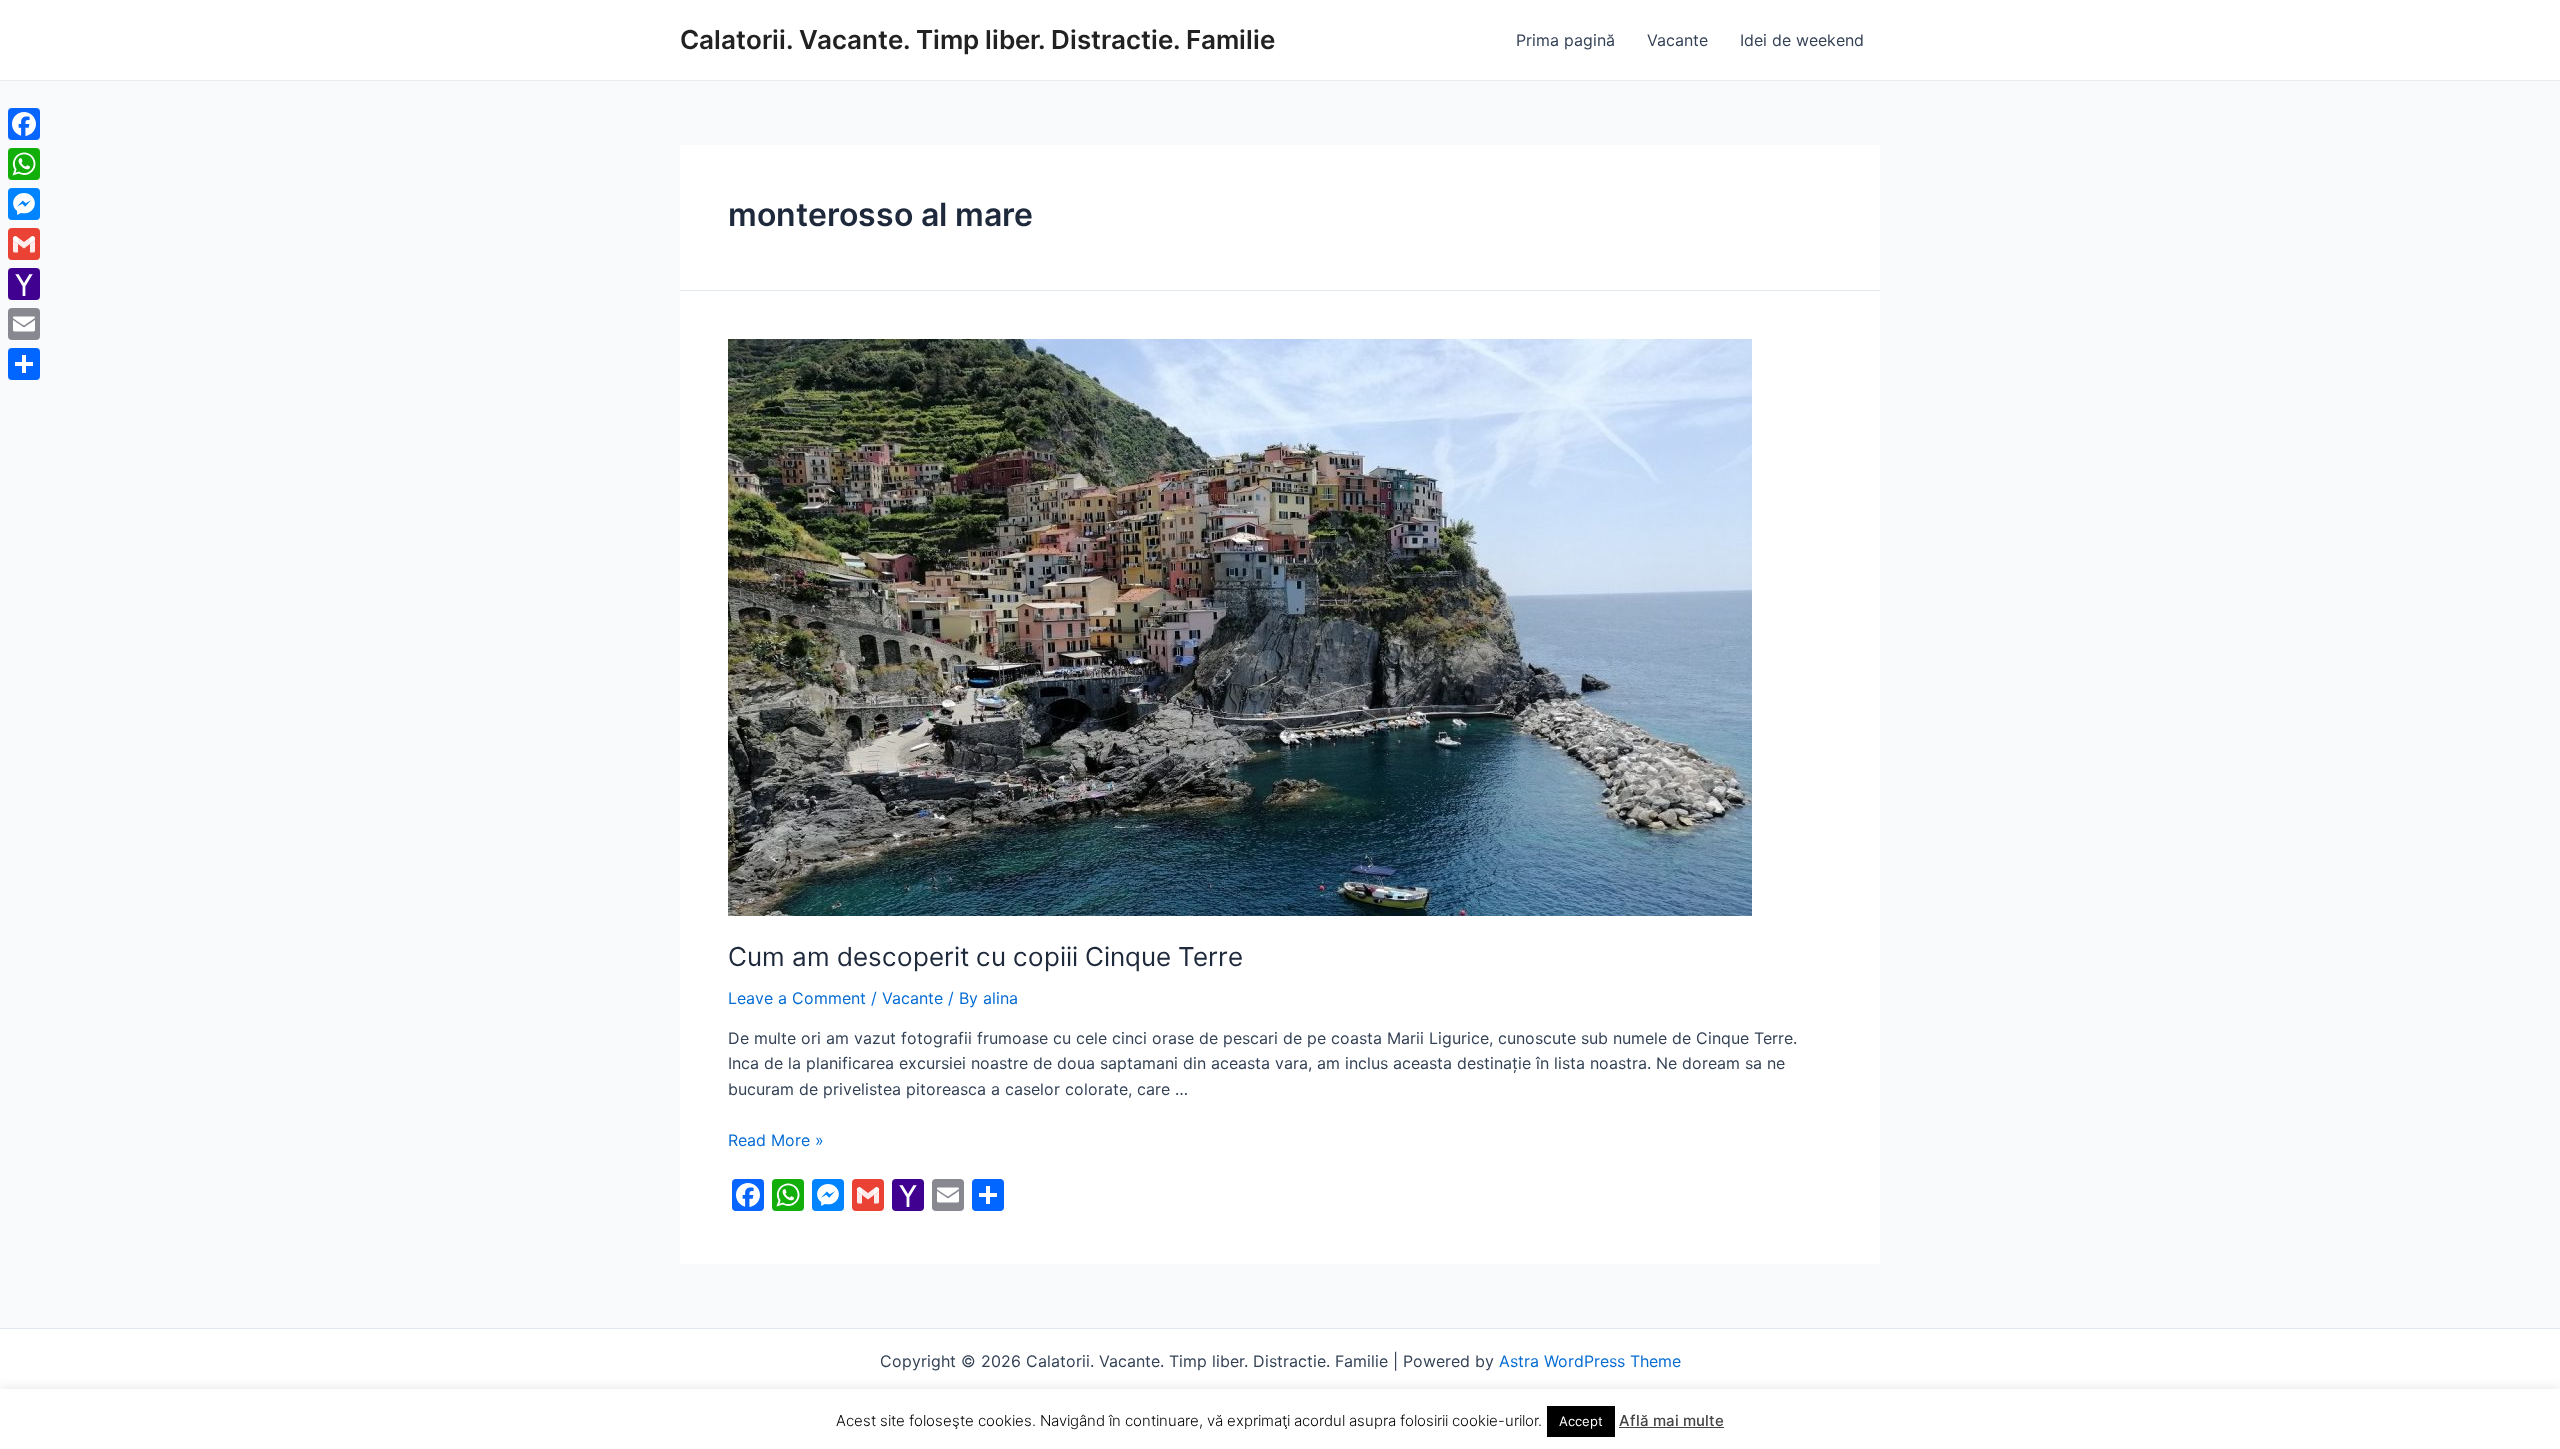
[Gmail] (24, 244)
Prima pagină (1565, 40)
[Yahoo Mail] (24, 284)
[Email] (24, 324)
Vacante (1677, 40)
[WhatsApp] (24, 164)
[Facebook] (24, 124)
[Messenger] (24, 204)
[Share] (24, 364)
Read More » (776, 1140)
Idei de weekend (1802, 40)
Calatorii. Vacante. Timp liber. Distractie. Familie (977, 39)
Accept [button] (1581, 1421)
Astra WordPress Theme (1590, 1361)
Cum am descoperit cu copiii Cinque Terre (985, 956)
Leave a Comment (797, 998)
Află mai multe (1671, 1420)
